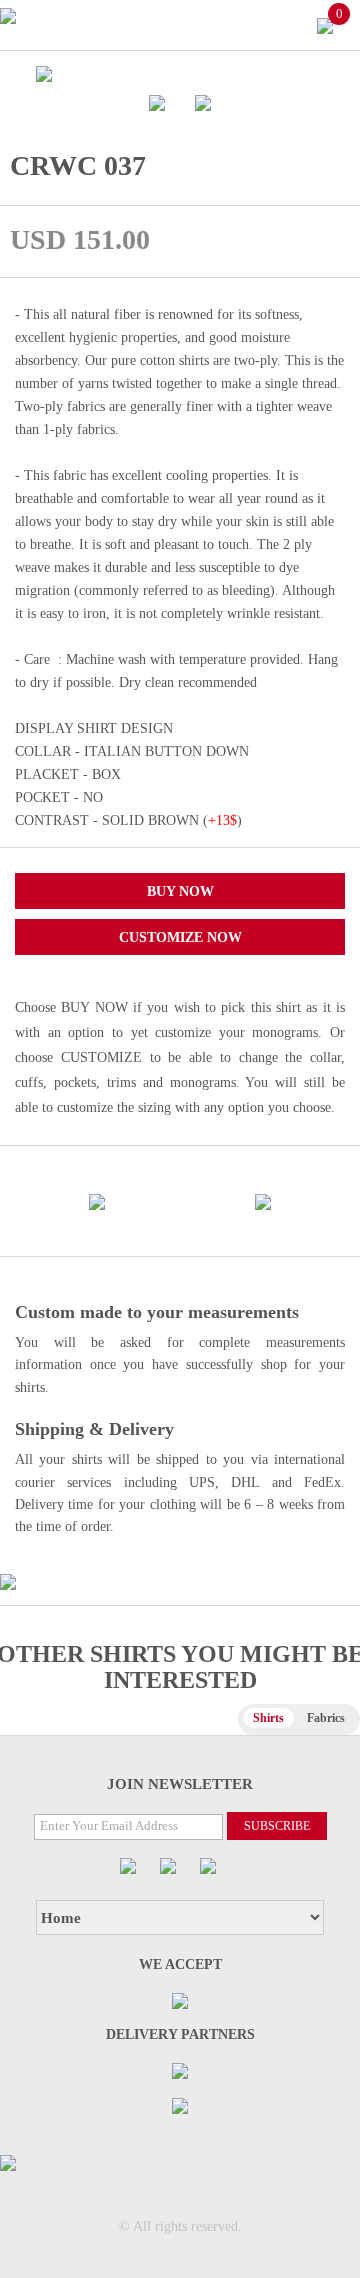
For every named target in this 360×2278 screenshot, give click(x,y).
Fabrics (326, 1718)
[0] (325, 24)
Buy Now (180, 891)
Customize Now (180, 937)
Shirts (268, 1718)
